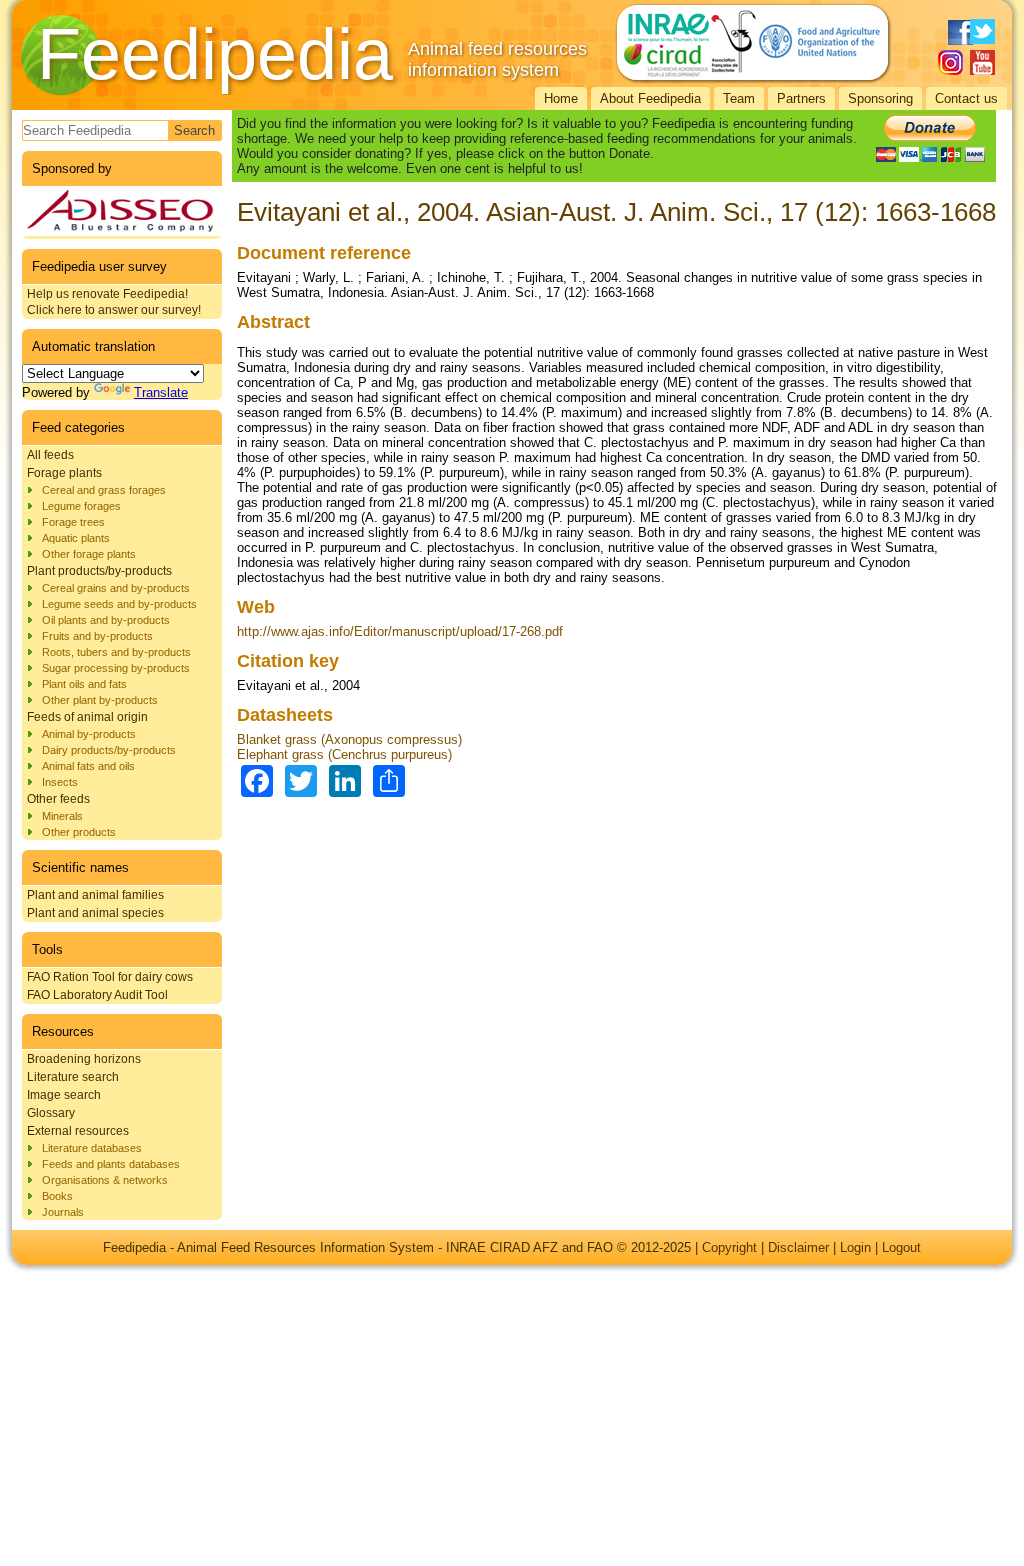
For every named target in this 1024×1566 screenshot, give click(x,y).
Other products (79, 832)
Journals (63, 1212)
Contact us (966, 98)
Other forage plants (89, 554)
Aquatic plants (76, 538)
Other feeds (58, 799)
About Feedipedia (650, 98)
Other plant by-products (100, 700)
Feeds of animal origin (87, 717)
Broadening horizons (84, 1059)
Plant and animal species (95, 913)
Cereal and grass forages (104, 490)
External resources (78, 1131)
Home (561, 98)
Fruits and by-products (97, 636)
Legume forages (81, 506)
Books (57, 1196)
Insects (60, 782)
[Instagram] (950, 62)
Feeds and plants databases (111, 1164)
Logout (901, 1247)
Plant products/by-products (99, 571)
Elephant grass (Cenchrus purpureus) (344, 754)
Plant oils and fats (84, 684)
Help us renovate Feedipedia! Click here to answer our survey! (114, 302)
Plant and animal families (95, 895)
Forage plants (64, 473)
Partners (801, 98)
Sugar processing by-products (116, 668)
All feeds (50, 455)
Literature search (73, 1077)
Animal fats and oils (88, 766)
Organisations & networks (105, 1180)
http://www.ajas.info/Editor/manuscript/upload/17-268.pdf (400, 631)
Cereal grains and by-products (116, 588)
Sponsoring (880, 98)
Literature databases (92, 1148)
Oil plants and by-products (106, 620)
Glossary (51, 1113)
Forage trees (73, 522)
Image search (64, 1095)
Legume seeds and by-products (119, 604)
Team (739, 98)
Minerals (62, 816)
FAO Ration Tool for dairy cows (110, 977)
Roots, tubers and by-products (116, 652)
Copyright (729, 1247)
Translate (161, 392)
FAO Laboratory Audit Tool (97, 995)
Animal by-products (89, 734)
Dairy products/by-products (109, 750)
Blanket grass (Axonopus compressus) (349, 739)
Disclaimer (798, 1247)
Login (855, 1247)
